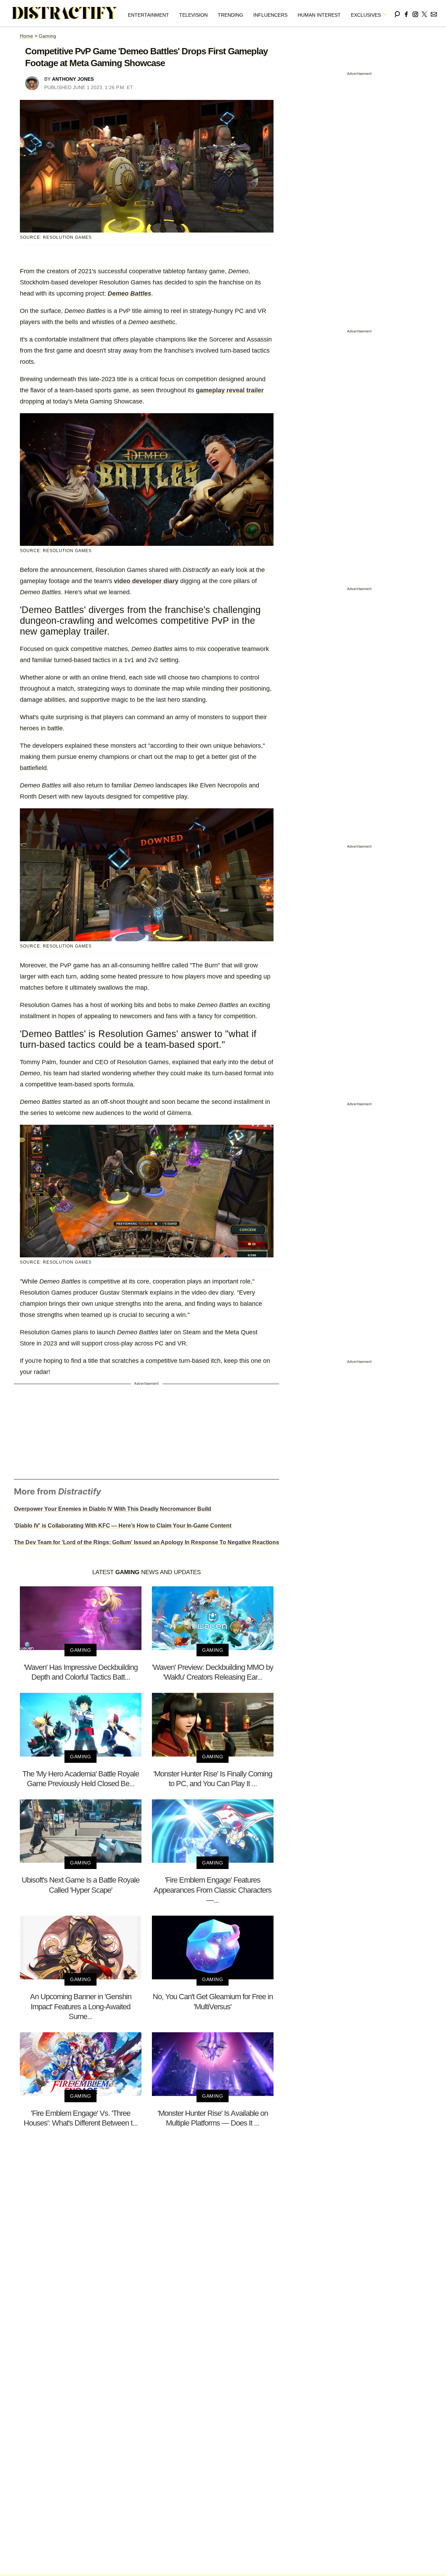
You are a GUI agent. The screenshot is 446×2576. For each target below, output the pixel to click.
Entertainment (148, 15)
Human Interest (319, 15)
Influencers (270, 15)
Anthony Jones (73, 79)
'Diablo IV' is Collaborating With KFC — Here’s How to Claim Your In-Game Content (123, 1526)
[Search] (397, 13)
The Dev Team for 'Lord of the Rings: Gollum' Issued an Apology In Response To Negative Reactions (147, 1542)
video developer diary (146, 581)
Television (193, 15)
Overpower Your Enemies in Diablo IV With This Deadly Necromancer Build (113, 1509)
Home (26, 36)
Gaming (47, 36)
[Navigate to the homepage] (65, 13)
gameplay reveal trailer (230, 390)
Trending (230, 15)
